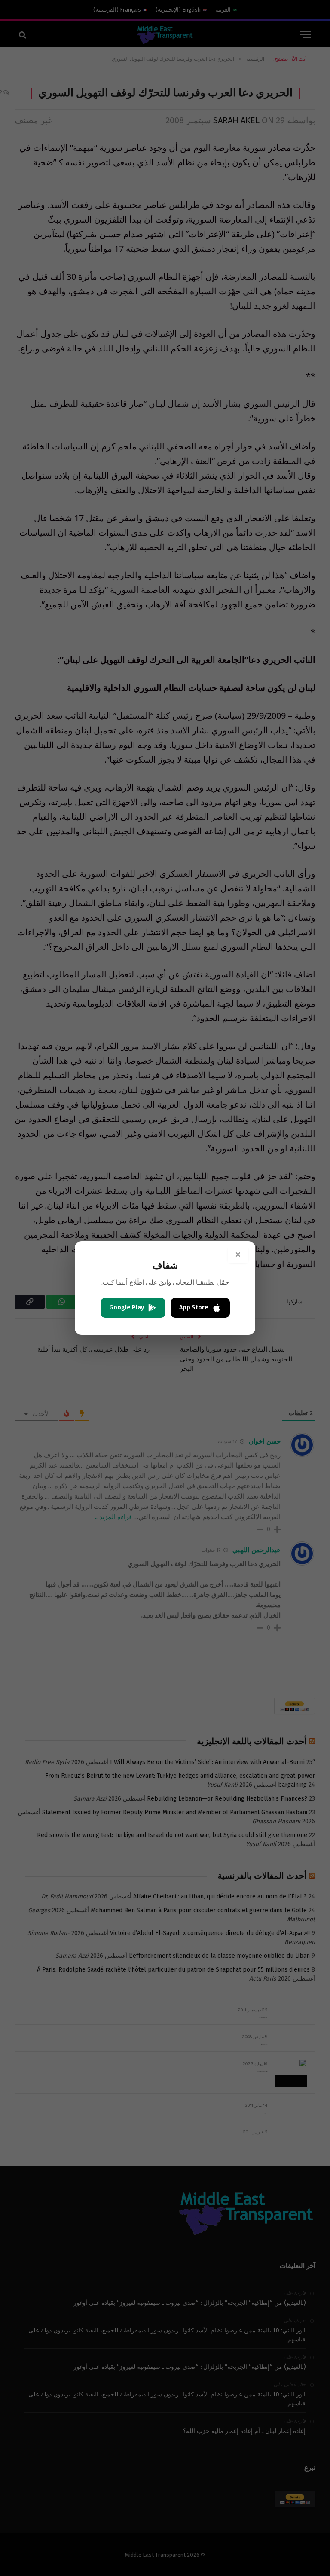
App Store (194, 1308)
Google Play (127, 1308)
